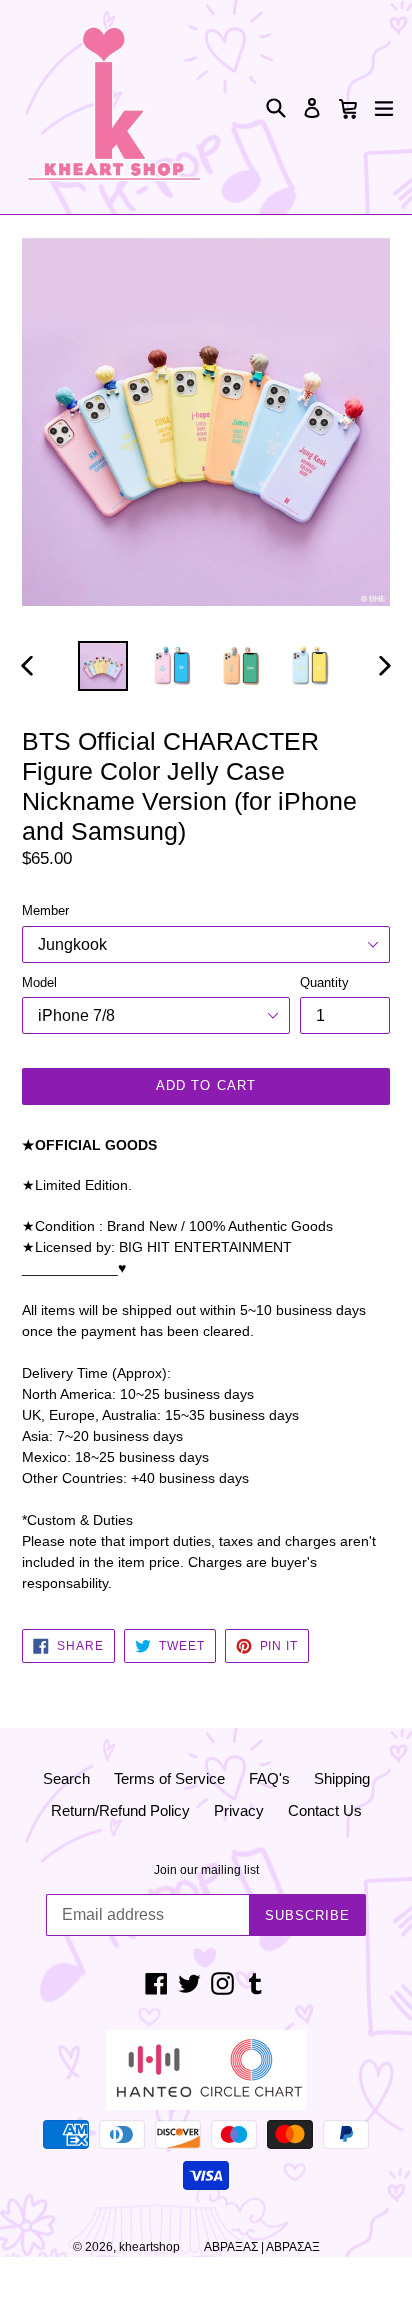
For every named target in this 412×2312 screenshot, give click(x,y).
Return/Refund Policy (120, 1810)
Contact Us (325, 1810)
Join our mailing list (206, 1870)
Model (39, 982)
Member (45, 910)
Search (66, 1778)
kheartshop (149, 2247)
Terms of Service (169, 1778)
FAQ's (269, 1778)
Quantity (324, 982)
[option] (102, 666)
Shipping (342, 1778)
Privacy (239, 1810)
